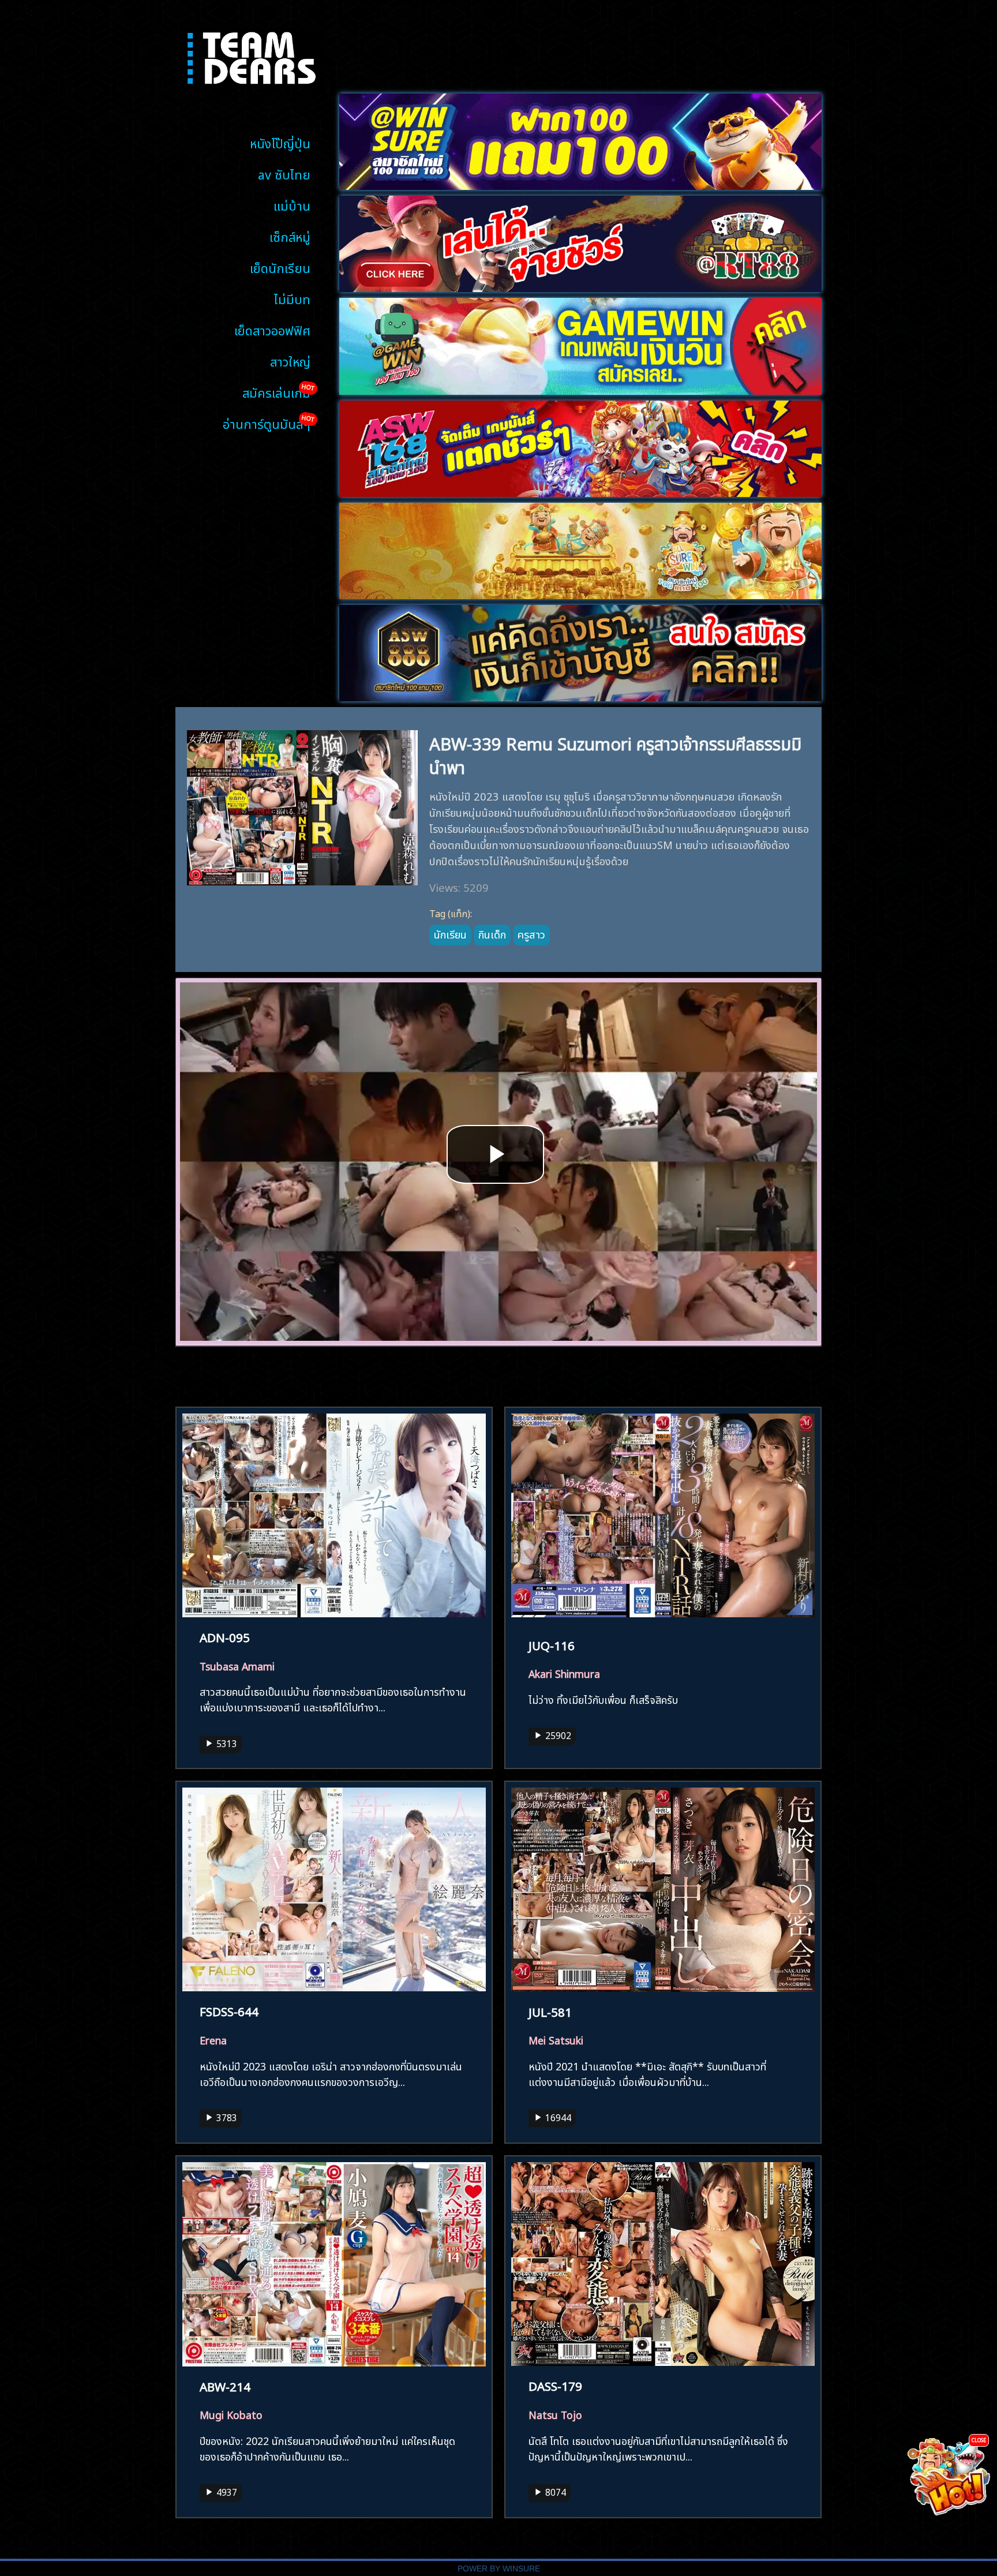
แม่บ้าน (292, 205)
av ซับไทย (284, 173)
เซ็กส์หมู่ (290, 236)
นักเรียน (450, 933)
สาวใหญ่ (290, 360)
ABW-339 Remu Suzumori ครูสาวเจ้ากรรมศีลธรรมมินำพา (615, 754)
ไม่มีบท (292, 298)
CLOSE (979, 2439)
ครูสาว (531, 933)
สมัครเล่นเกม (276, 392)
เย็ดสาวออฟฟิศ (272, 329)
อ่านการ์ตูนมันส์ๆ (267, 423)
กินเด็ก (492, 933)
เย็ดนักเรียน (280, 267)
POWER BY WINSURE (499, 2569)
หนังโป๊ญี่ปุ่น (280, 142)
